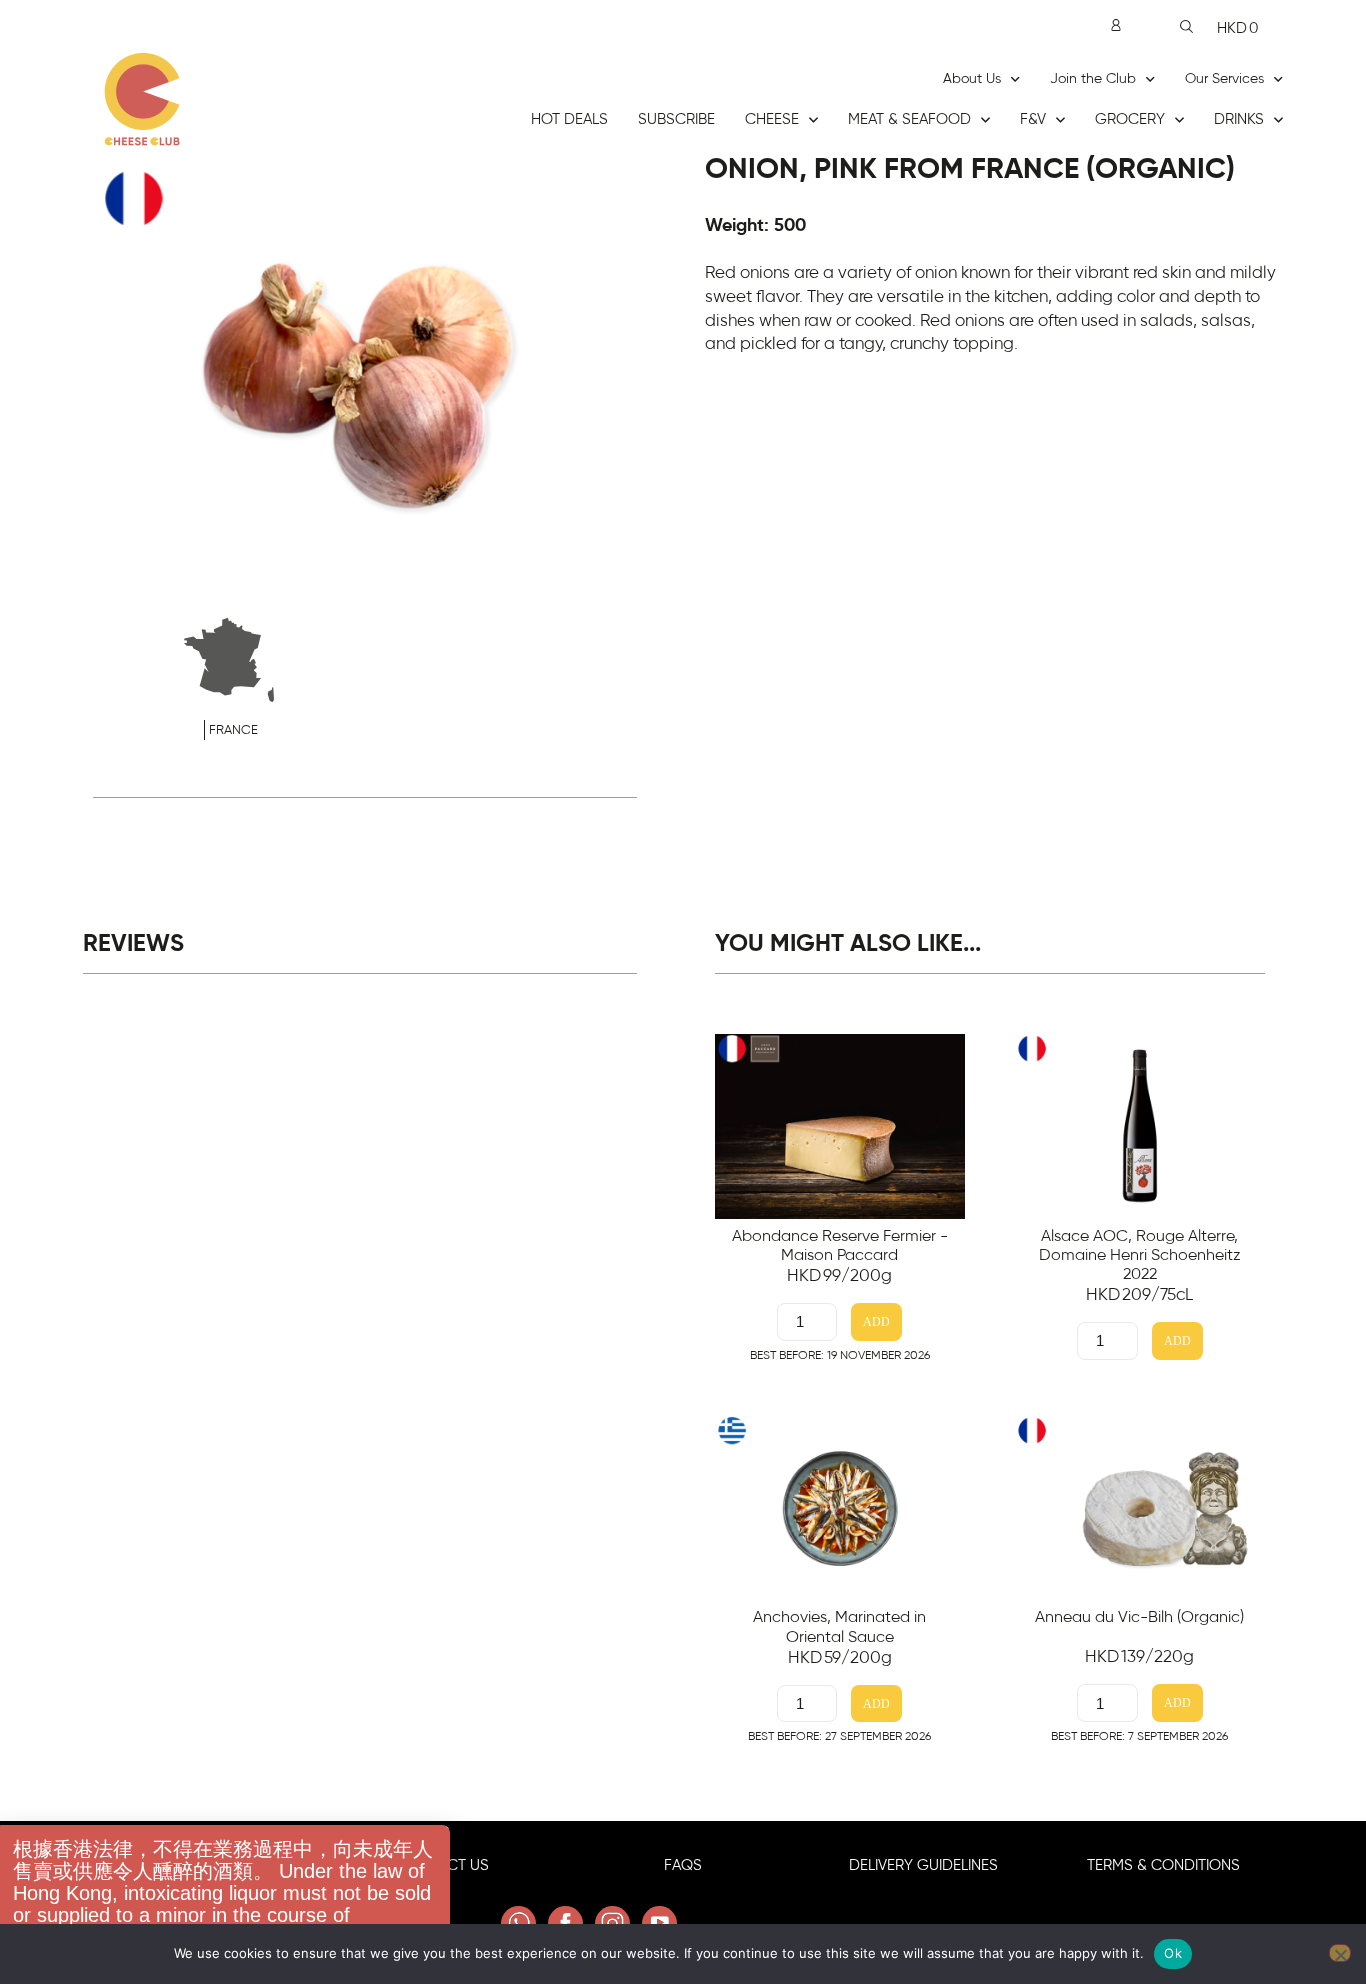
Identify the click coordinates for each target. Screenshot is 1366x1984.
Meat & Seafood (909, 119)
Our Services (1224, 79)
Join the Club (1093, 79)
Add (876, 1322)
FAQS (683, 1865)
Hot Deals (569, 119)
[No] (1340, 1953)
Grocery (1130, 119)
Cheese (772, 119)
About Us (972, 79)
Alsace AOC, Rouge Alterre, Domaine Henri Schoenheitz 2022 (1140, 1255)
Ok (1173, 1953)
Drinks (1239, 119)
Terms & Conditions (1163, 1865)
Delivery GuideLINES (923, 1865)
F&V (1033, 119)
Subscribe (676, 119)
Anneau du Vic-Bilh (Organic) (1139, 1617)
